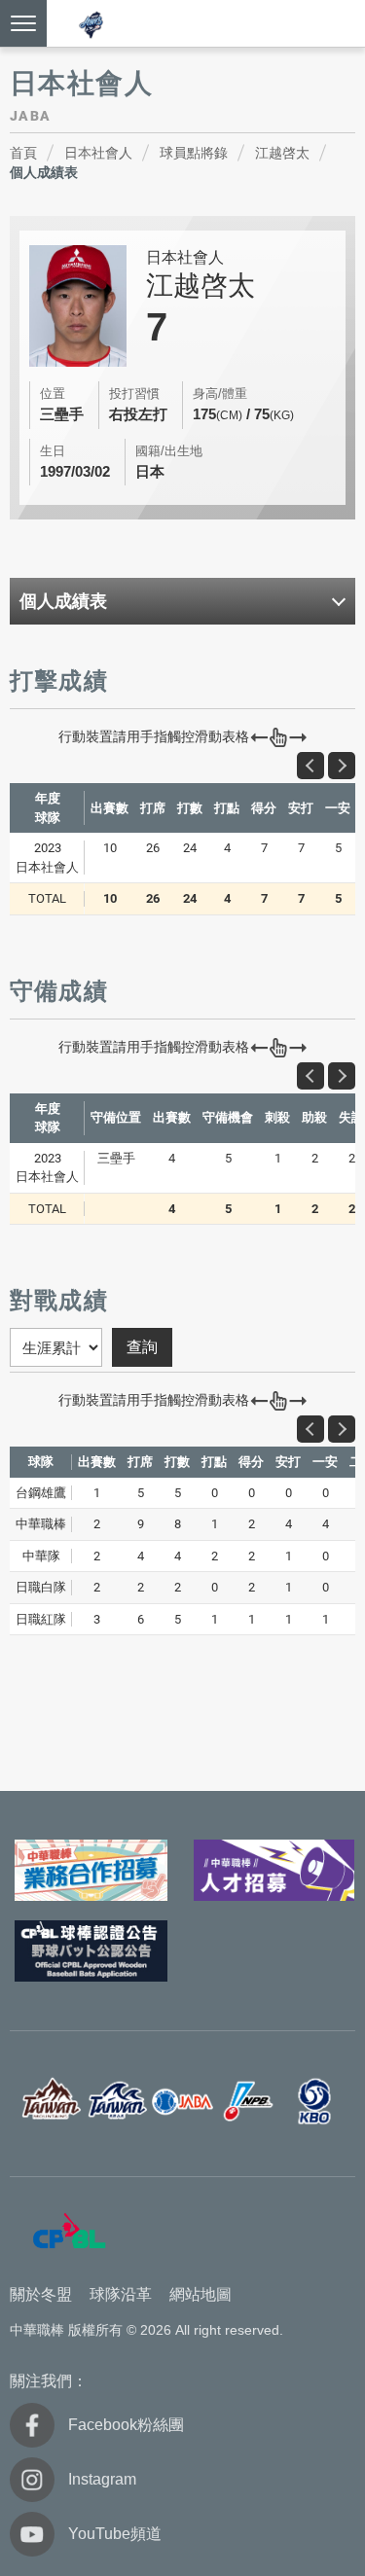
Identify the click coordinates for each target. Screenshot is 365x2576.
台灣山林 (51, 2102)
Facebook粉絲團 (126, 2425)
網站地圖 (201, 2294)
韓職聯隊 (314, 2102)
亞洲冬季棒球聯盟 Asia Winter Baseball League (91, 25)
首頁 (23, 153)
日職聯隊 (248, 2102)
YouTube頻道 (115, 2534)
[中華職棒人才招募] (274, 1870)
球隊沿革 (121, 2294)
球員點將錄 (194, 153)
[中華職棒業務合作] (91, 1870)
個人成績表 (44, 172)
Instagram (102, 2479)
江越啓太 (282, 153)
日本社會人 (98, 153)
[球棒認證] (91, 1951)
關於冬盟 (41, 2294)
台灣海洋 (117, 2102)
